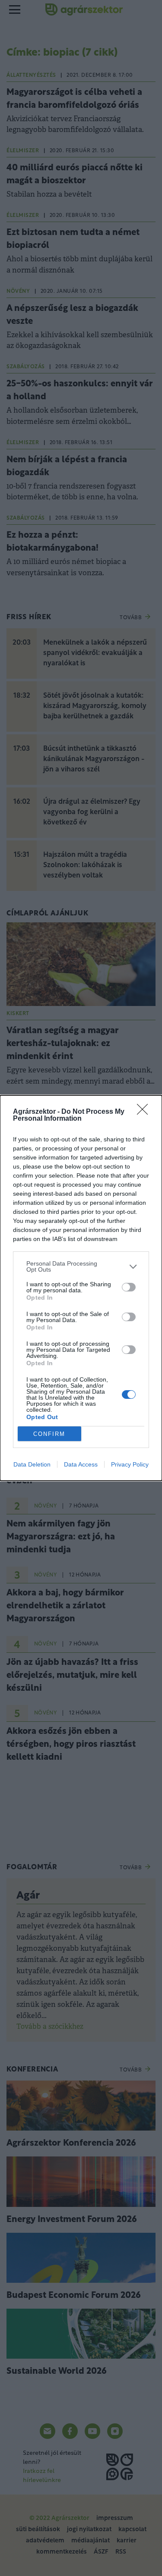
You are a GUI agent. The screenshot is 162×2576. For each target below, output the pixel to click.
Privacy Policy (130, 1464)
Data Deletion (32, 1464)
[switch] (129, 1287)
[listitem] (81, 1266)
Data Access (81, 1464)
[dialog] (81, 1288)
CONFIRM (49, 1434)
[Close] (145, 1112)
